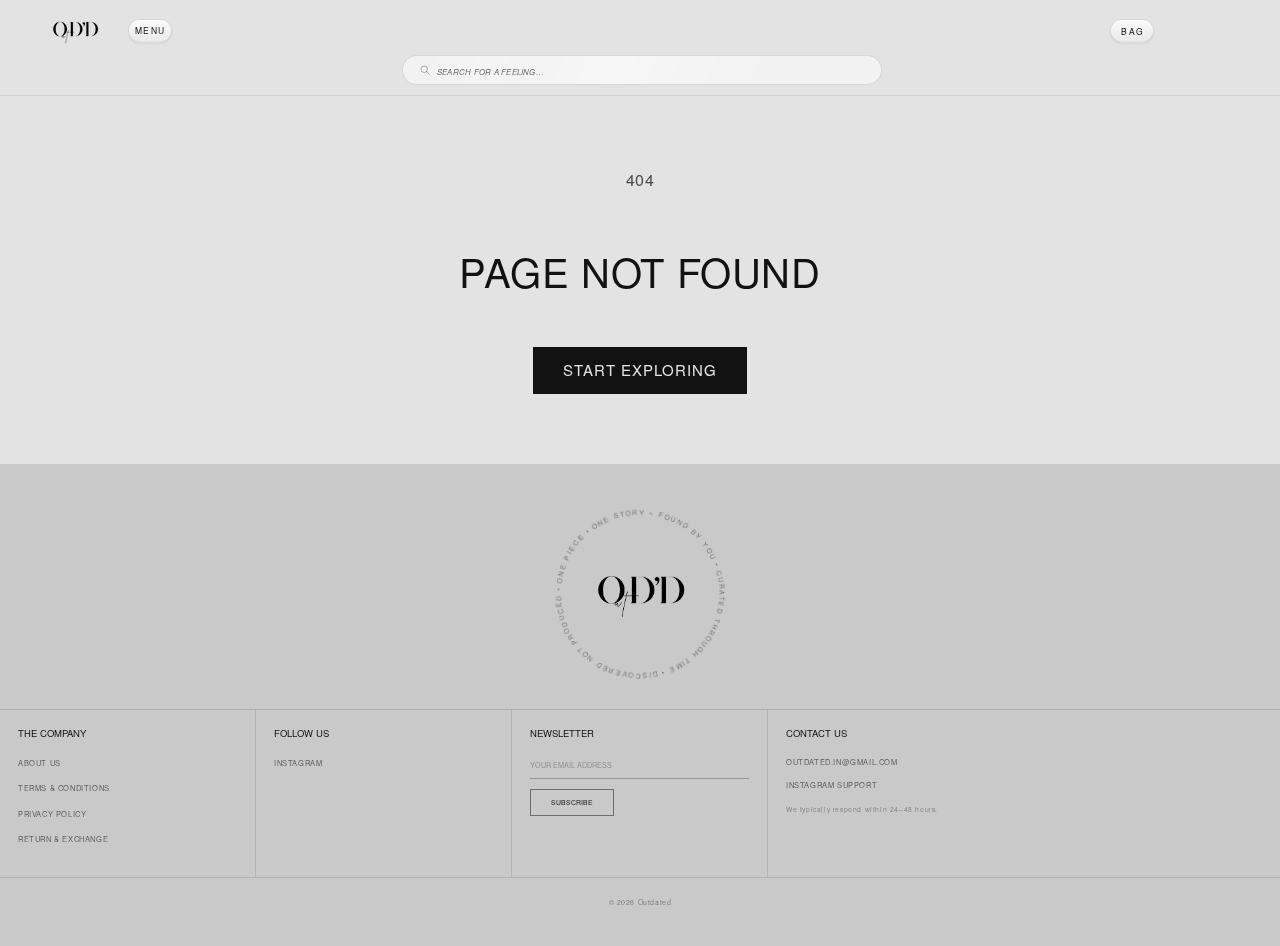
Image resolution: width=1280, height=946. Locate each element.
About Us (39, 762)
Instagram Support (831, 784)
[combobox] (651, 68)
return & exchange (63, 838)
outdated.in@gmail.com (842, 761)
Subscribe (572, 802)
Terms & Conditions (64, 787)
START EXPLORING (640, 369)
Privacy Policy (52, 813)
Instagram (298, 762)
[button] (150, 31)
